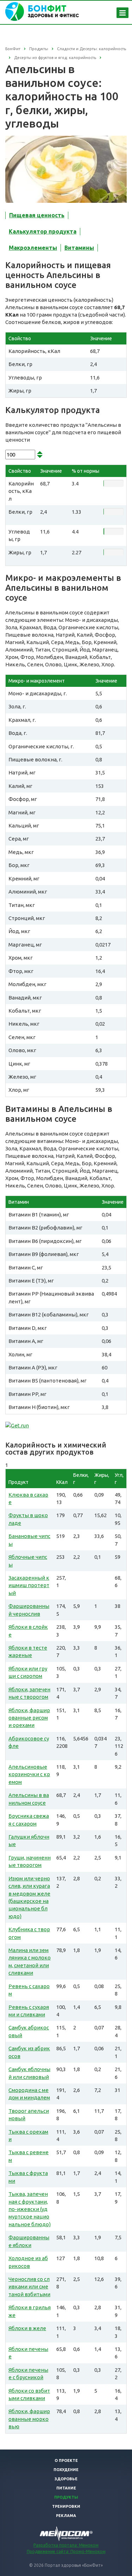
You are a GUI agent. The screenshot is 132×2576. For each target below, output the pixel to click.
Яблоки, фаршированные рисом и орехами (29, 1718)
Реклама (66, 2516)
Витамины (79, 248)
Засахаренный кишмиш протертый (29, 1585)
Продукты (66, 2497)
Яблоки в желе (27, 2328)
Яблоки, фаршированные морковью (29, 2419)
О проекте (66, 2460)
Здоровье (66, 2479)
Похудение (66, 2470)
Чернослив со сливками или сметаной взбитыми (29, 2287)
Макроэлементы (33, 248)
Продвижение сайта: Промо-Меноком (66, 2551)
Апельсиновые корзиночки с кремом (29, 1774)
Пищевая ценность (37, 215)
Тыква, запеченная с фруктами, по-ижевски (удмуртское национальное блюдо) (30, 2209)
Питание (66, 2488)
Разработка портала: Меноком (66, 2545)
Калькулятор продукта (43, 231)
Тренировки (66, 2506)
